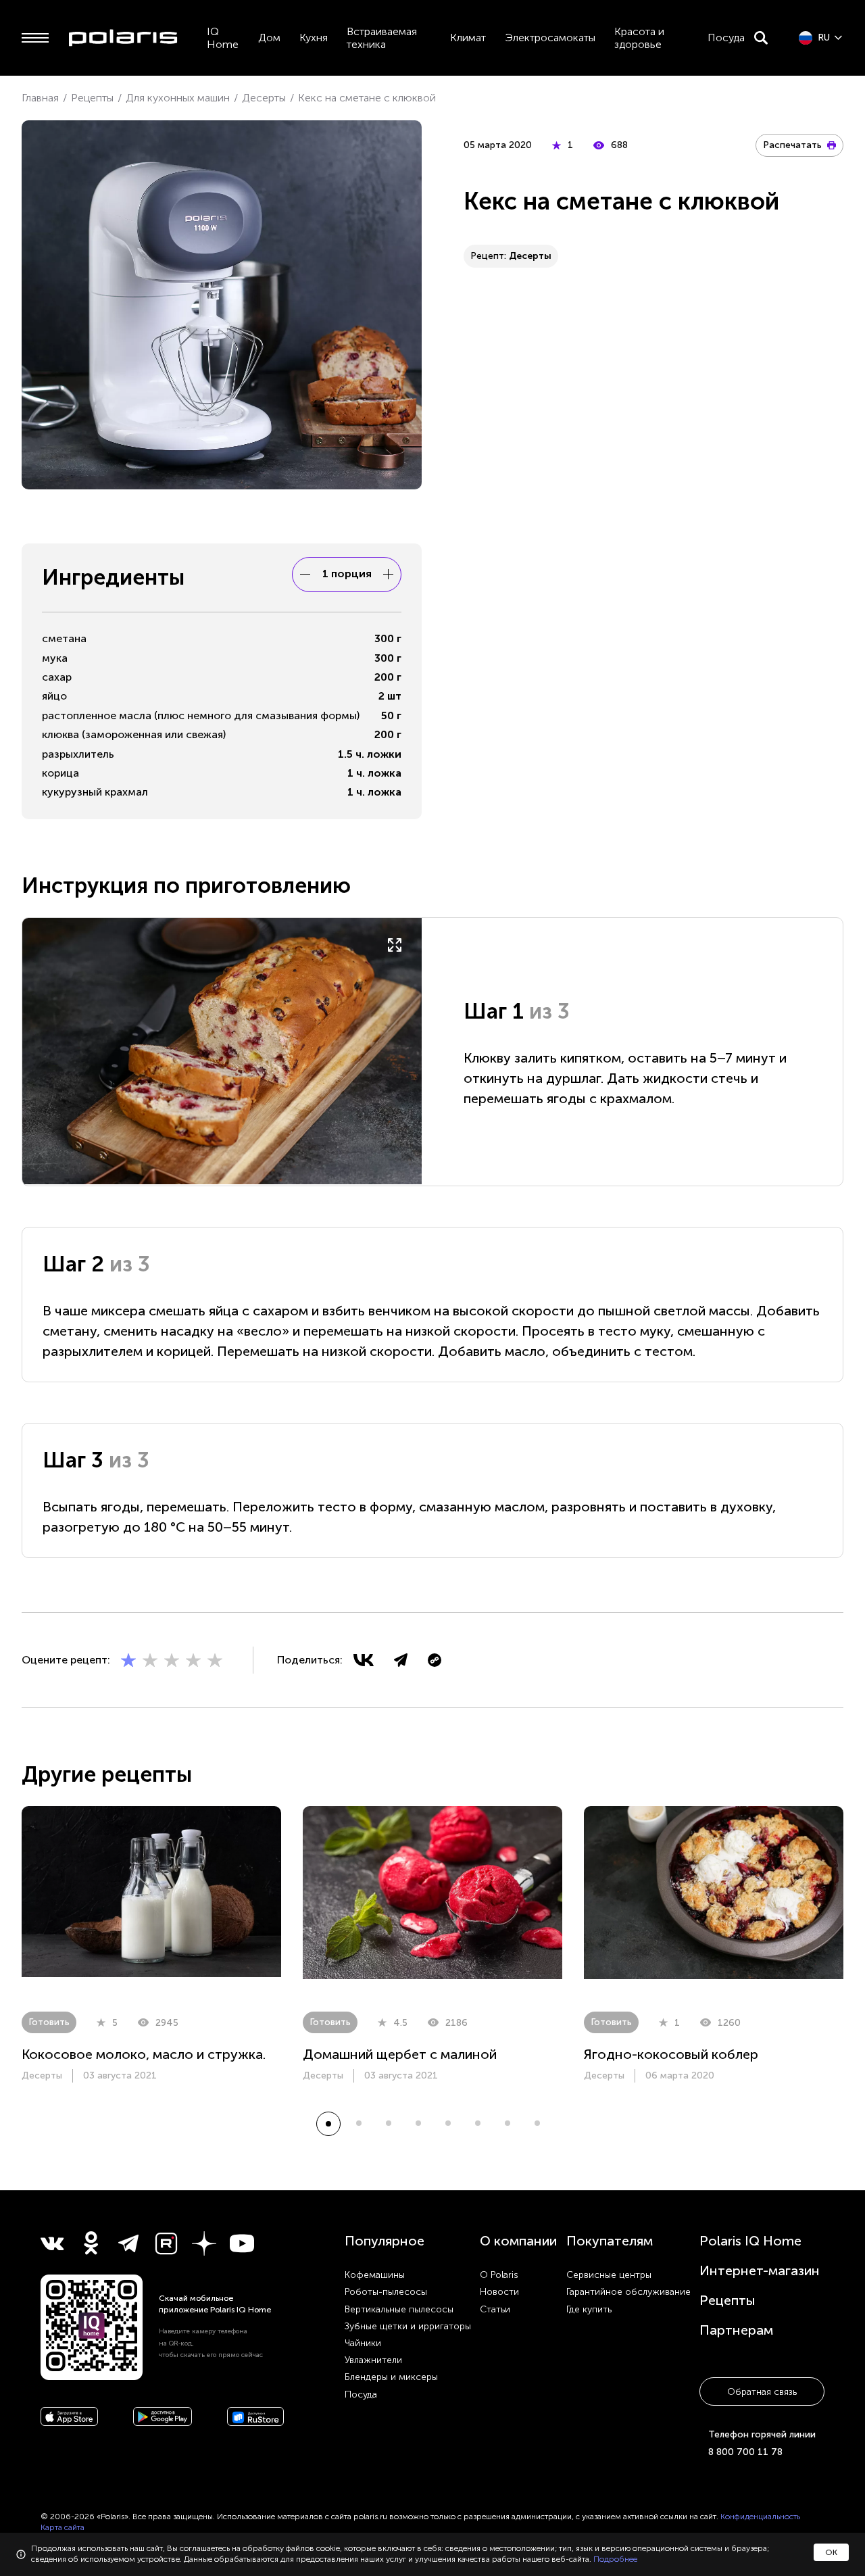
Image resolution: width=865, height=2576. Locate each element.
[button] (328, 2124)
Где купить (589, 2309)
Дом (269, 38)
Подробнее (615, 2559)
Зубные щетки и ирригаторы (408, 2326)
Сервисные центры (609, 2275)
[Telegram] (401, 1660)
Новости (499, 2292)
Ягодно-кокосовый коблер (671, 2054)
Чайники (363, 2343)
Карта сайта (63, 2527)
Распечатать (792, 145)
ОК (831, 2552)
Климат (468, 38)
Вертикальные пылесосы (399, 2309)
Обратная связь (762, 2392)
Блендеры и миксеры (391, 2377)
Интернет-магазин (760, 2270)
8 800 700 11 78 (745, 2452)
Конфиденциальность (760, 2517)
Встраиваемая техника (382, 38)
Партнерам (736, 2330)
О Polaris (499, 2275)
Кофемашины (375, 2275)
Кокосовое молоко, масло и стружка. (144, 2054)
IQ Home (223, 38)
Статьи (495, 2309)
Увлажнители (373, 2360)
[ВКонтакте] (364, 1660)
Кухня (314, 38)
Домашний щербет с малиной (400, 2054)
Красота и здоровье (639, 38)
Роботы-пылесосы (386, 2292)
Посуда (726, 38)
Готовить (49, 2022)
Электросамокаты (550, 38)
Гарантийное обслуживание (628, 2292)
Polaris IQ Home (750, 2241)
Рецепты (727, 2300)
